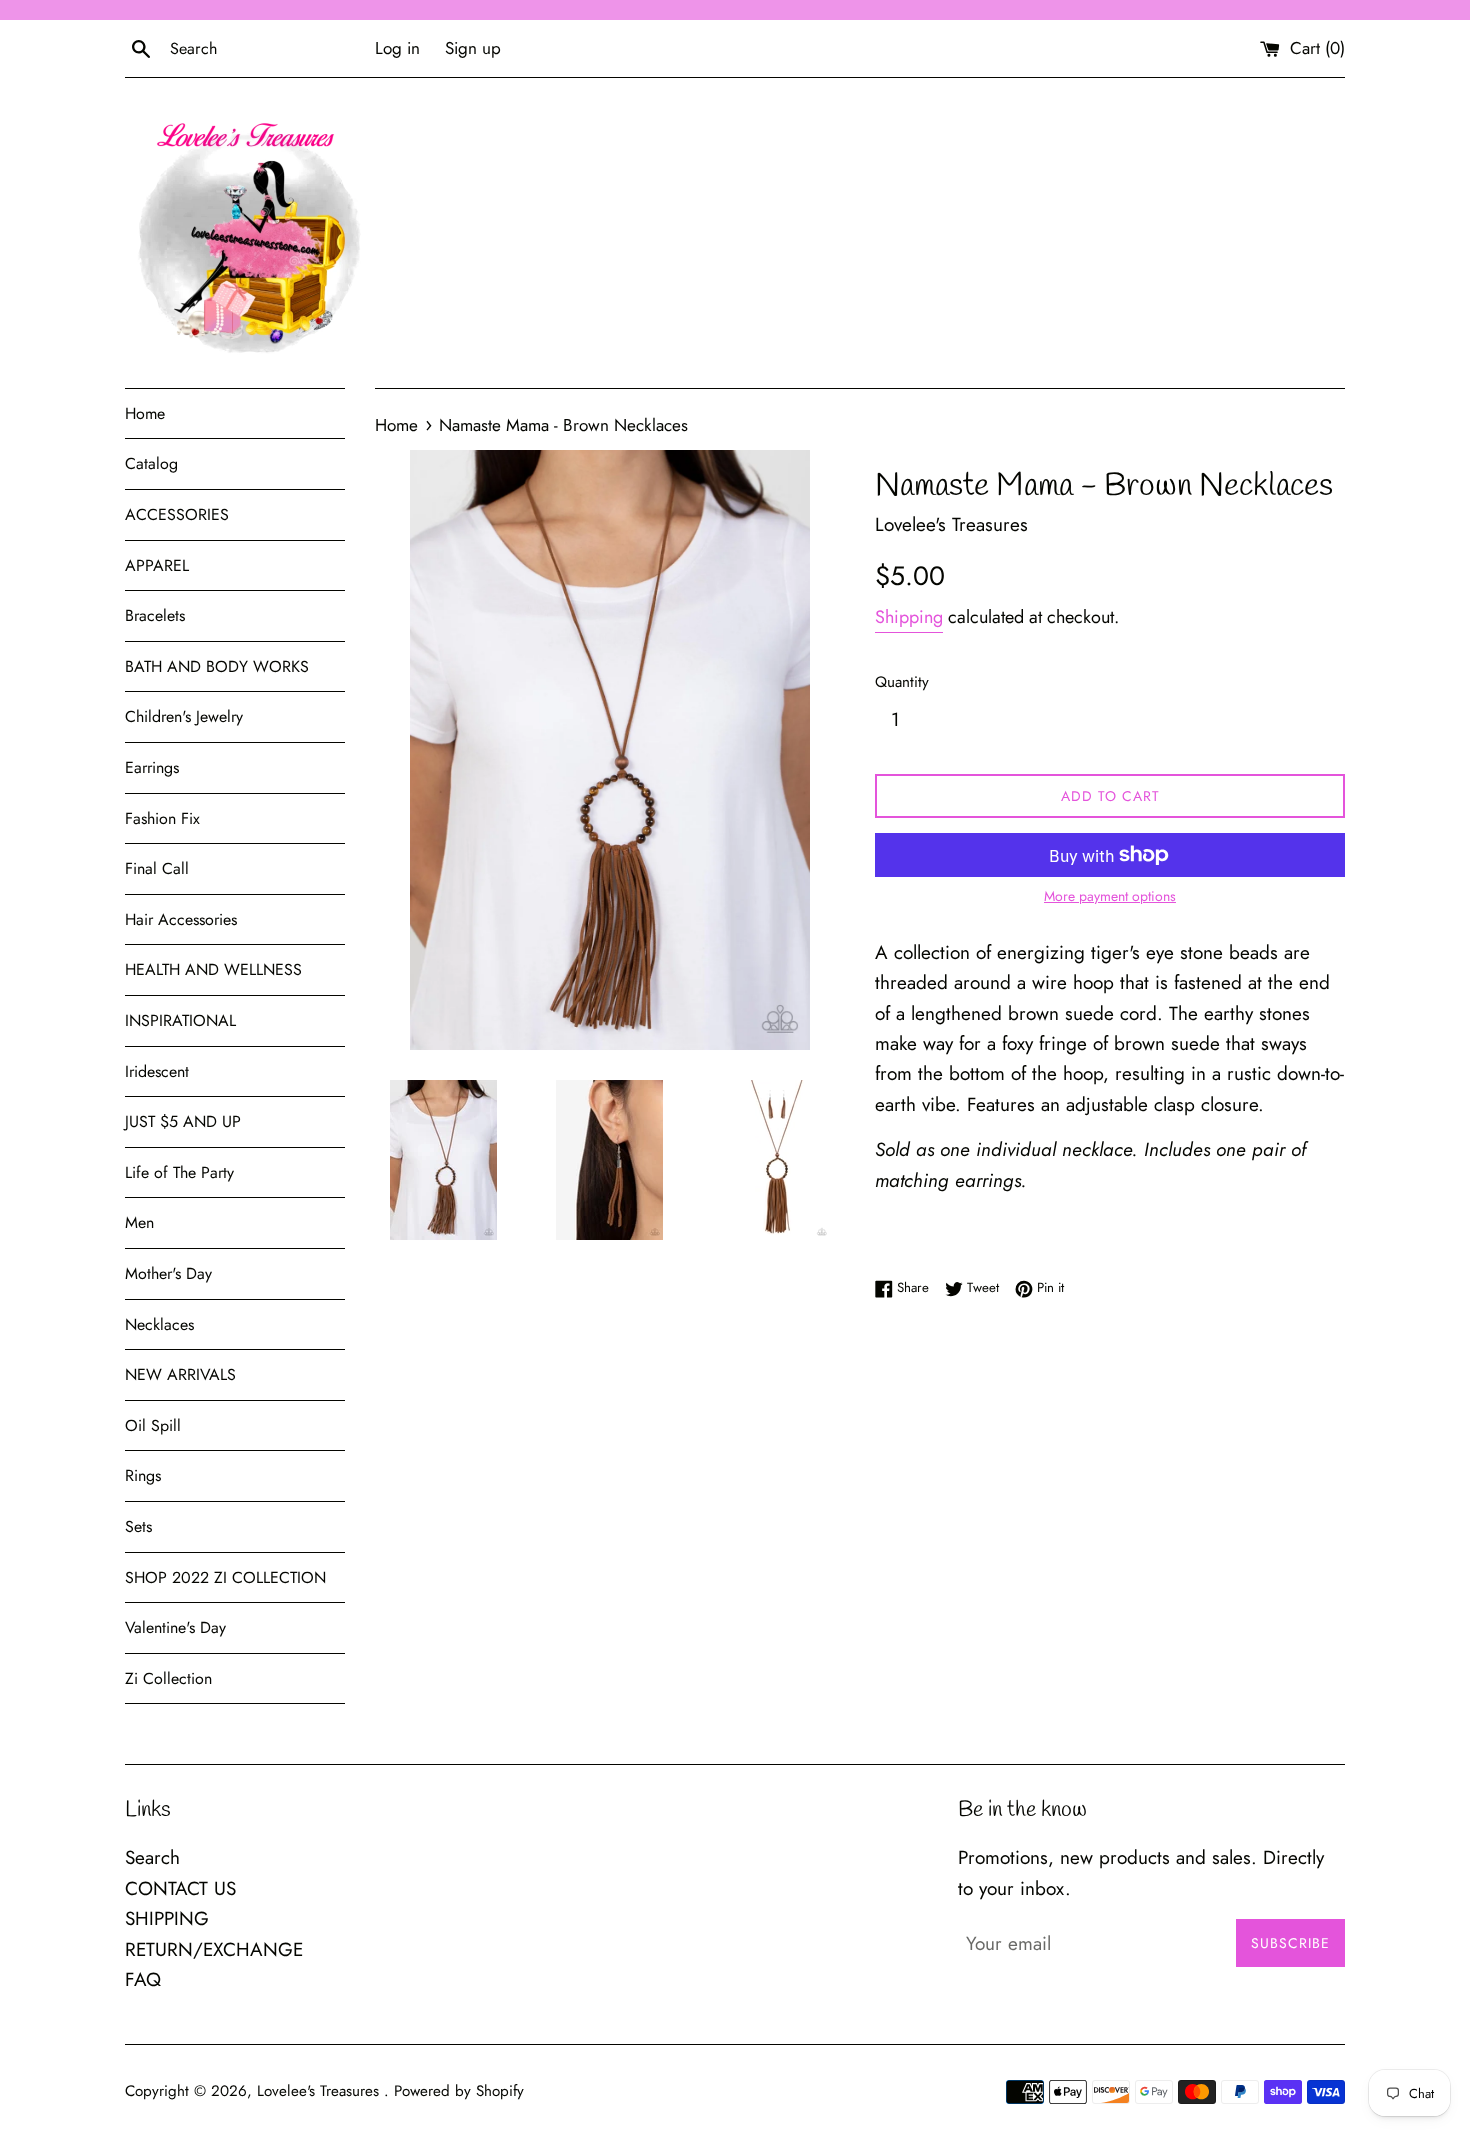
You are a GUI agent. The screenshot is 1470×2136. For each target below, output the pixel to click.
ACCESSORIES (177, 514)
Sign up (473, 48)
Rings (143, 1475)
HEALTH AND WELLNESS (213, 969)
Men (139, 1222)
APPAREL (157, 565)
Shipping (909, 617)
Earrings (152, 767)
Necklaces (159, 1324)
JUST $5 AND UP (183, 1121)
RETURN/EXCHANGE (214, 1949)
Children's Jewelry (184, 716)
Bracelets (155, 615)
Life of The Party (179, 1172)
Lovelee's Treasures (320, 2091)
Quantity (902, 682)
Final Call (157, 868)
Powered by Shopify (459, 2091)
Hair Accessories (181, 919)
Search (152, 1857)
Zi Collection (168, 1678)
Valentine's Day (175, 1627)
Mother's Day (168, 1273)
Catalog (151, 463)
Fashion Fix (162, 818)
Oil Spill (153, 1425)
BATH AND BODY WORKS (217, 666)
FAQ (143, 1979)
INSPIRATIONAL (180, 1020)
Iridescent (157, 1071)
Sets (138, 1526)
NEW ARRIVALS (180, 1374)
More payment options (1110, 896)
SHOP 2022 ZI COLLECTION (225, 1577)
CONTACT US (180, 1888)
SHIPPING (167, 1918)
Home (145, 413)
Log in (397, 48)
